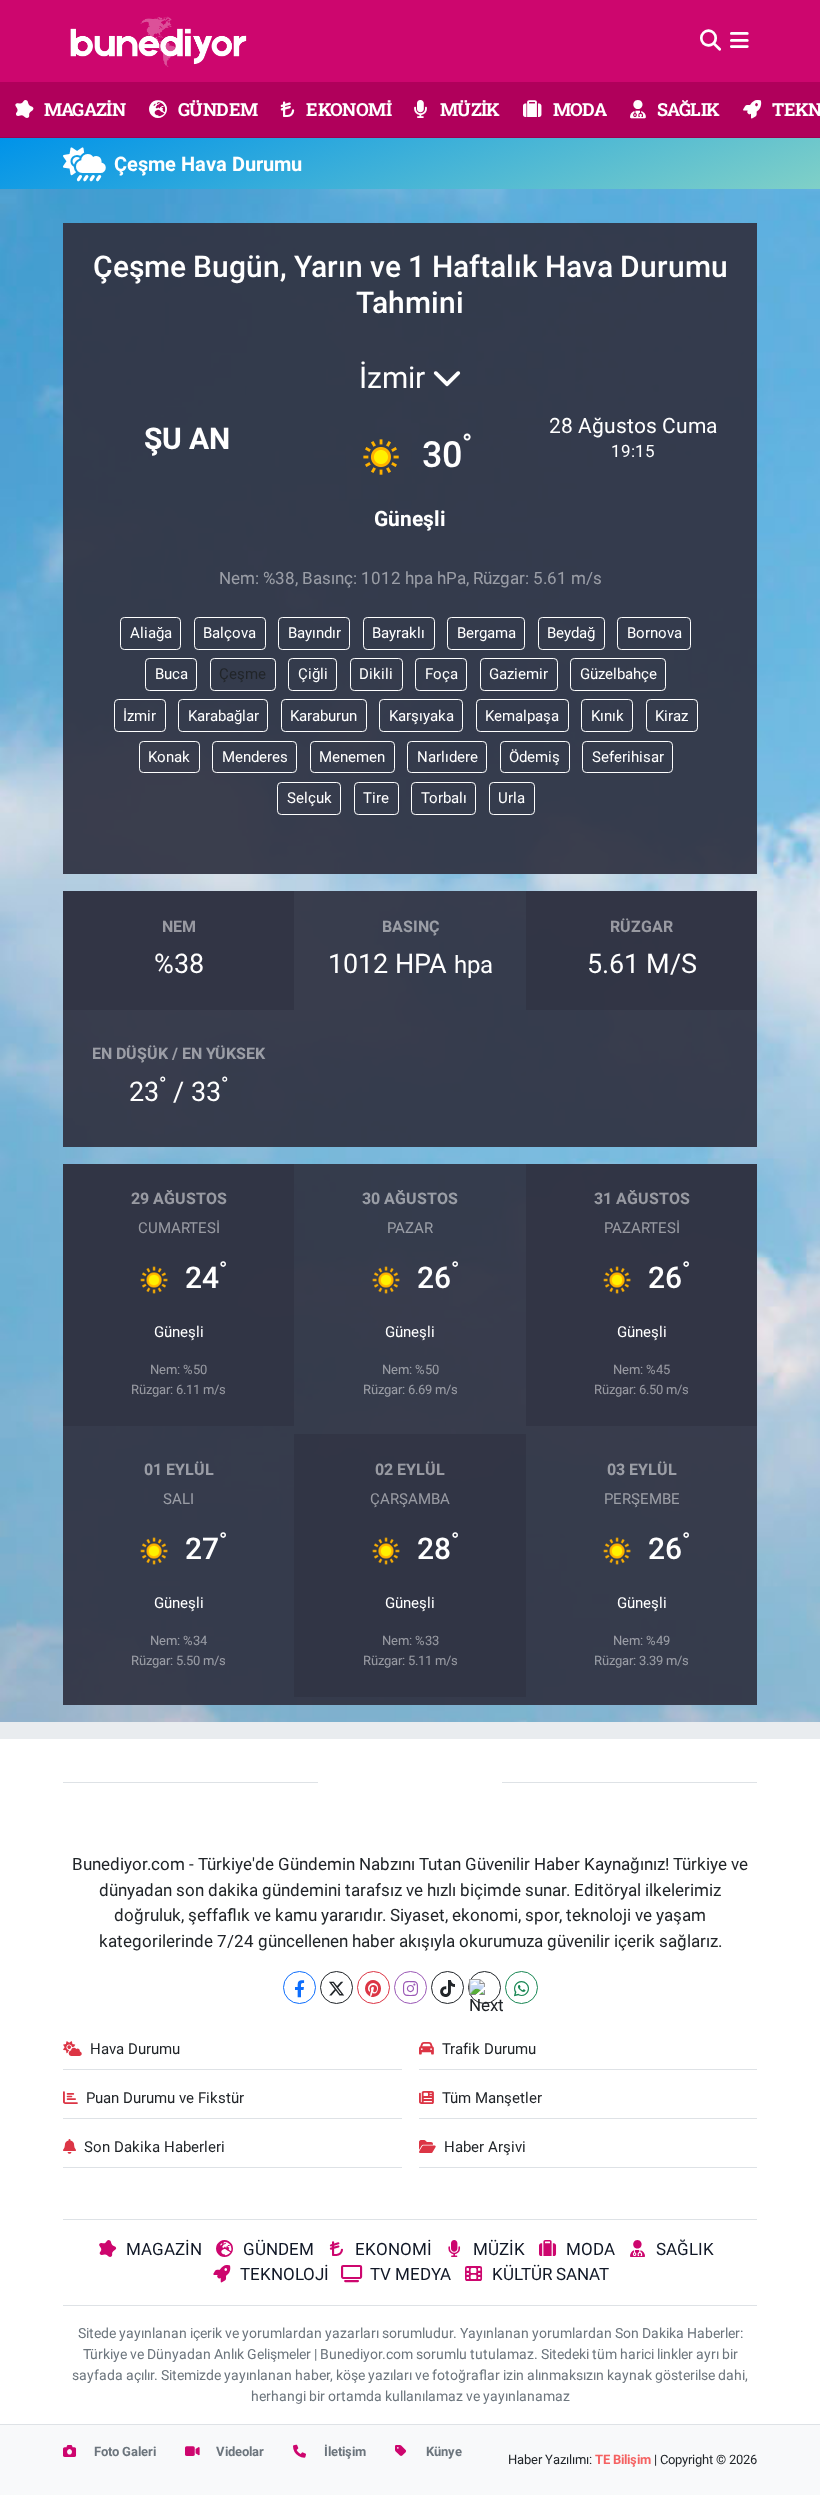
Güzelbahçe (618, 674)
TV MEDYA (410, 2274)
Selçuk (309, 798)
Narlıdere (447, 757)
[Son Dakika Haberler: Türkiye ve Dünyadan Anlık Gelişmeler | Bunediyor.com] (158, 41)
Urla (511, 798)
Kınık (607, 716)
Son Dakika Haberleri (154, 2147)
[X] (336, 1987)
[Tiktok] (447, 1987)
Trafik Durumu (489, 2049)
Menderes (255, 757)
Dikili (376, 674)
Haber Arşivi (485, 2147)
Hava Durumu (135, 2049)
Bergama (486, 633)
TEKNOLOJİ (284, 2274)
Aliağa (151, 633)
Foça (441, 674)
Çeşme (242, 674)
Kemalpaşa (522, 716)
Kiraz (671, 716)
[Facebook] (299, 1987)
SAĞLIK (687, 109)
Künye (442, 2451)
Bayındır (314, 633)
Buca (171, 674)
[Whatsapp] (521, 1987)
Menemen (352, 757)
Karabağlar (223, 716)
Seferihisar (628, 757)
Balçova (229, 633)
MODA (577, 109)
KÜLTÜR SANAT (550, 2274)
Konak (169, 757)
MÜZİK (467, 109)
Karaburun (323, 716)
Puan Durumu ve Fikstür (165, 2098)
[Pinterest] (373, 1987)
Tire (376, 798)
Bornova (654, 633)
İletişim (343, 2451)
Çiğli (313, 674)
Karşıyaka (421, 716)
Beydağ (571, 633)
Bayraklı (398, 633)
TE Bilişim (623, 2459)
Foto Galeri (123, 2451)
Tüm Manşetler (492, 2098)
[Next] (484, 1987)
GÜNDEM (216, 109)
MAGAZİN (83, 109)
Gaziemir (518, 674)
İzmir (139, 716)
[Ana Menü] (739, 40)
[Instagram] (410, 1987)
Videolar (238, 2451)
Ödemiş (534, 757)
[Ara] (710, 40)
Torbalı (444, 798)
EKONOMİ (347, 109)
